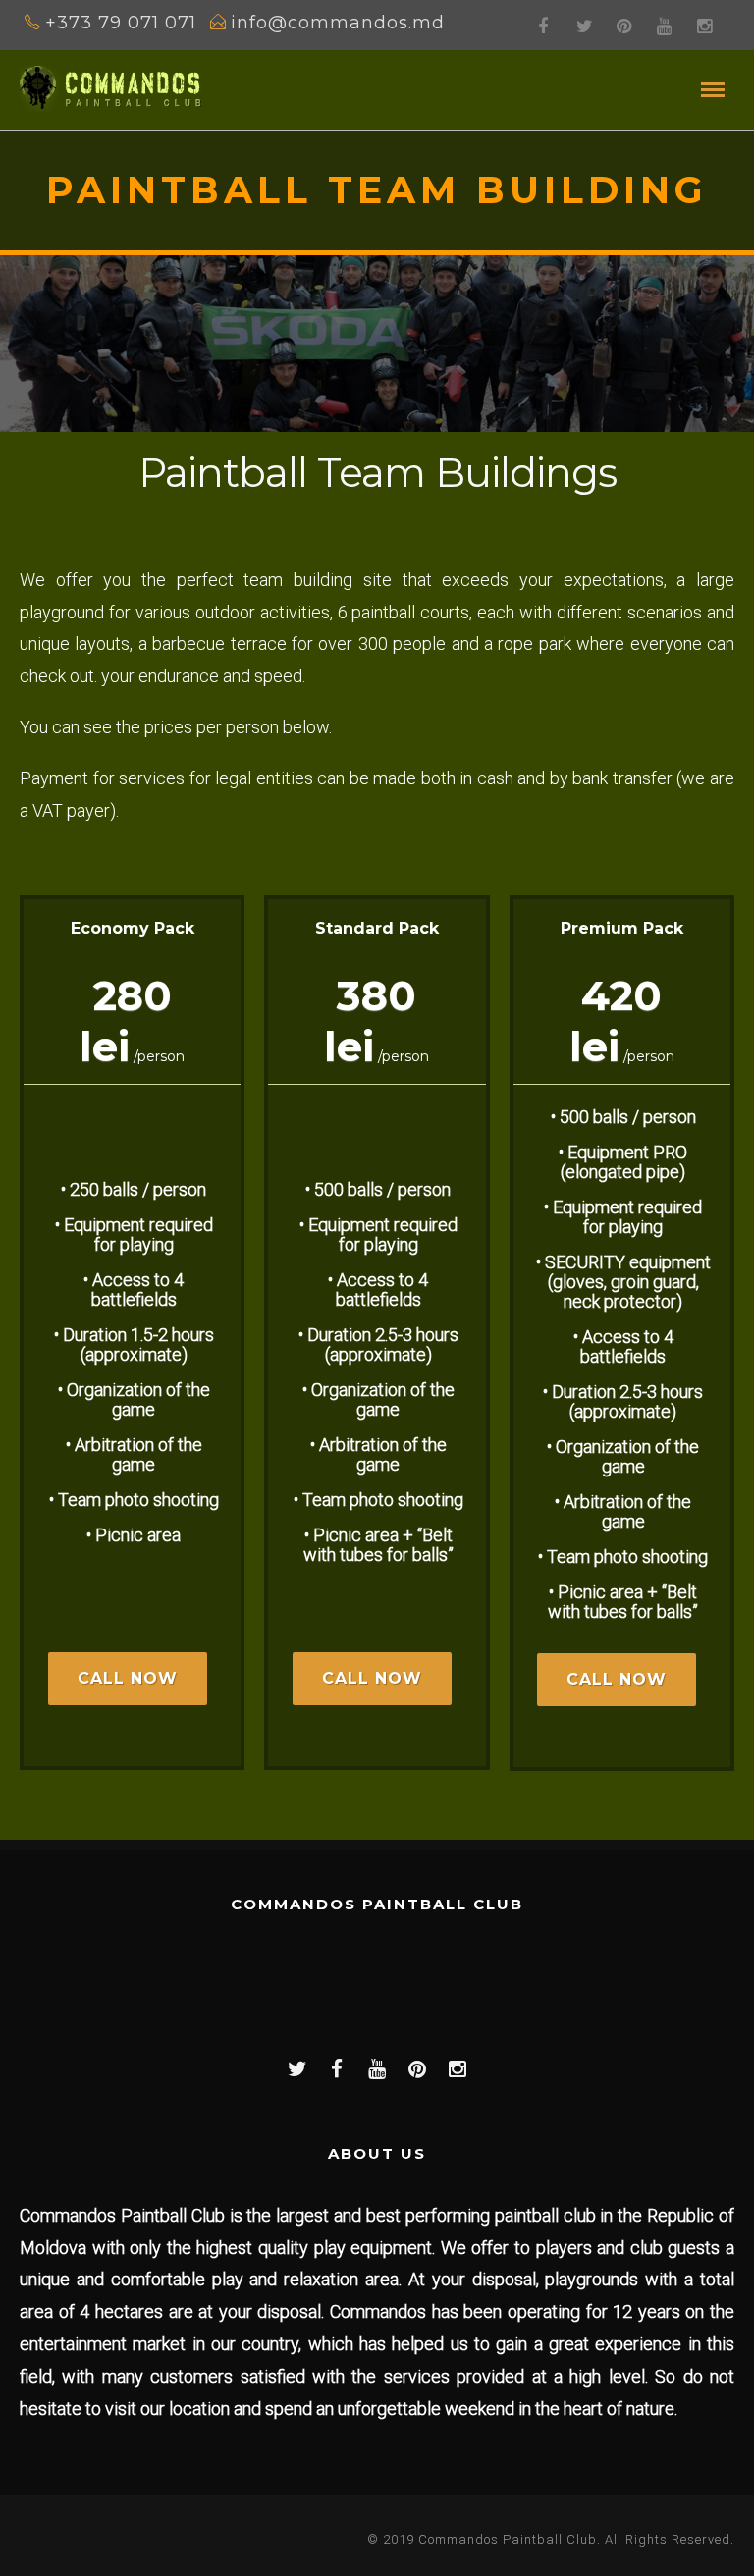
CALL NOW (128, 1678)
